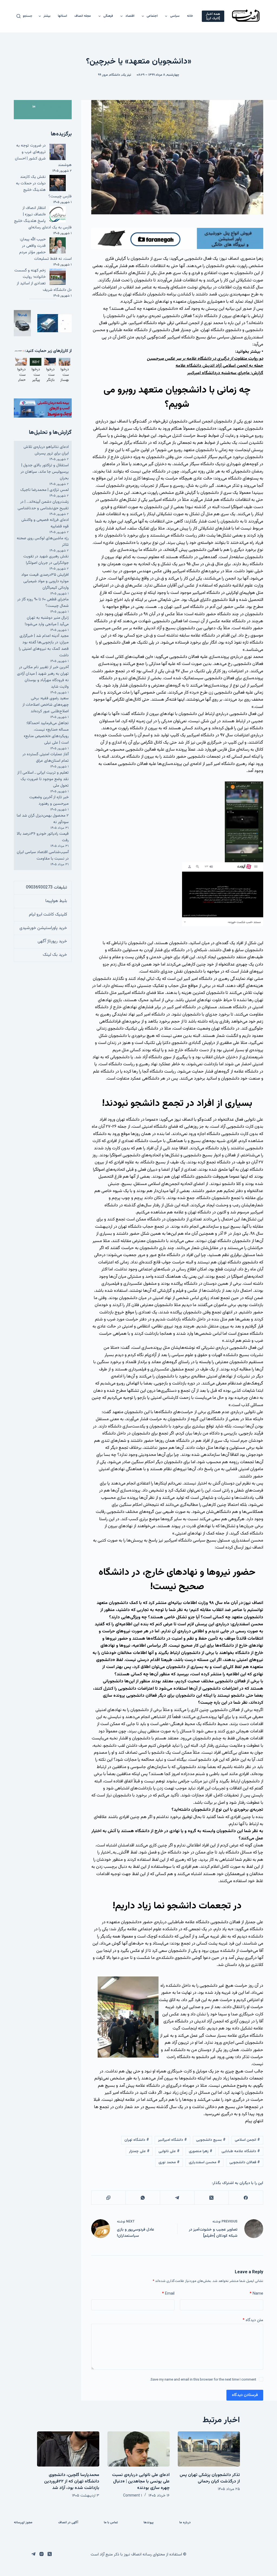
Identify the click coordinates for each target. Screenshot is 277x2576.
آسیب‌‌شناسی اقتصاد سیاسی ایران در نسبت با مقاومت (43, 855)
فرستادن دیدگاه (245, 2395)
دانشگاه (115, 75)
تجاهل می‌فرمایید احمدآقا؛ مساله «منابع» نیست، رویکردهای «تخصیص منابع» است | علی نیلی (46, 733)
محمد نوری (169, 2162)
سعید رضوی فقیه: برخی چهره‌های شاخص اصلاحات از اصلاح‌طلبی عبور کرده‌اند (46, 705)
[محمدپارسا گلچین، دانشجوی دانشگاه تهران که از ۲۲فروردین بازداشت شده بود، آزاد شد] (68, 2449)
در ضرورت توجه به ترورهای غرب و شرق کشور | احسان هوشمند (43, 155)
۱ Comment (133, 2496)
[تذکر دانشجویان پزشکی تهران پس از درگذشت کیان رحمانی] (209, 2449)
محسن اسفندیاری (205, 2162)
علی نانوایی (169, 2151)
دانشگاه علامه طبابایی (241, 2151)
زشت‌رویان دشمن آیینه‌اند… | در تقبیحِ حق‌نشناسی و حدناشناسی (43, 505)
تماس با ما (111, 2523)
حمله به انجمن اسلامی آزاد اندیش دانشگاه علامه (219, 366)
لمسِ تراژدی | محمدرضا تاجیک (44, 490)
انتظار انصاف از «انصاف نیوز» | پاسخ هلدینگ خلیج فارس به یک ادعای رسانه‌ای (43, 218)
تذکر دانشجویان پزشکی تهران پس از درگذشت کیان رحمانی (210, 2478)
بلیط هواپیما (56, 901)
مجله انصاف (83, 16)
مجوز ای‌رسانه (23, 2523)
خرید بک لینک (55, 955)
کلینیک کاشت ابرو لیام (48, 915)
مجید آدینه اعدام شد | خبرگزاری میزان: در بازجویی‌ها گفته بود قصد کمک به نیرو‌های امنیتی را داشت (44, 646)
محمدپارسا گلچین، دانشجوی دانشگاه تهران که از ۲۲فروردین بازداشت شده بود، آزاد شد (72, 2482)
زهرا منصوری (201, 2151)
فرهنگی (108, 16)
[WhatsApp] (143, 2198)
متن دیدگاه (253, 2320)
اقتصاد (130, 16)
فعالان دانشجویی (245, 2162)
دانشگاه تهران (137, 2140)
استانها (62, 16)
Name (256, 2294)
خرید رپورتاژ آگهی (52, 941)
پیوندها (149, 2523)
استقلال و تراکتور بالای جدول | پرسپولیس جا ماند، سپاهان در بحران (45, 472)
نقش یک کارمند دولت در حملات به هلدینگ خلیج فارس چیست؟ (44, 187)
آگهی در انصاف (68, 2523)
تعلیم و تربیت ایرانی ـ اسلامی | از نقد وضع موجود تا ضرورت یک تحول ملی (43, 779)
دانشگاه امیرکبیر (172, 2140)
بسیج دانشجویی (211, 2140)
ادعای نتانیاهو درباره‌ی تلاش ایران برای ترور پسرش (46, 450)
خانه (190, 16)
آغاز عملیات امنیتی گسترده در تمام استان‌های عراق (46, 758)
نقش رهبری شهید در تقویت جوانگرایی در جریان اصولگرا (46, 560)
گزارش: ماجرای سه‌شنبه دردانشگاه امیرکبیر (225, 373)
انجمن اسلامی (247, 2140)
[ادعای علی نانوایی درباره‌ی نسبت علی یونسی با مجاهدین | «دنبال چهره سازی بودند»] (138, 2449)
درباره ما (185, 2523)
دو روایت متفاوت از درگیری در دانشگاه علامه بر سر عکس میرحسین (205, 359)
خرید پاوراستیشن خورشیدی (43, 928)
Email (168, 2294)
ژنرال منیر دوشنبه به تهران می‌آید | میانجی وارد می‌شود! (47, 621)
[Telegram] (177, 2198)
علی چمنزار (139, 2151)
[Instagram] (42, 2554)
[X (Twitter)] (211, 2198)
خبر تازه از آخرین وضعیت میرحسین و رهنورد (49, 801)
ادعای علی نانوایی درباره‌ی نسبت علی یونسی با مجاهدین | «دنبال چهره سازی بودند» (141, 2482)
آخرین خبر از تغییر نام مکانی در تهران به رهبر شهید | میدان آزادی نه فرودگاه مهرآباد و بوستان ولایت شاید (43, 677)
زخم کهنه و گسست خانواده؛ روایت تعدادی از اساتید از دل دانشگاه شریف (43, 280)
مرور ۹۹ (103, 75)
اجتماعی (152, 16)
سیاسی (175, 16)
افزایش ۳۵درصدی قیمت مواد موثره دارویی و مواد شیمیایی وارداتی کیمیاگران (45, 581)
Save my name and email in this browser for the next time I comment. (203, 2380)
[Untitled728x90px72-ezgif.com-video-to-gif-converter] (177, 239)
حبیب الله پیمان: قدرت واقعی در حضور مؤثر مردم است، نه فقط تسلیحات (45, 249)
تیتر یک (126, 75)
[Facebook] (246, 2198)
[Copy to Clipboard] (108, 2198)
